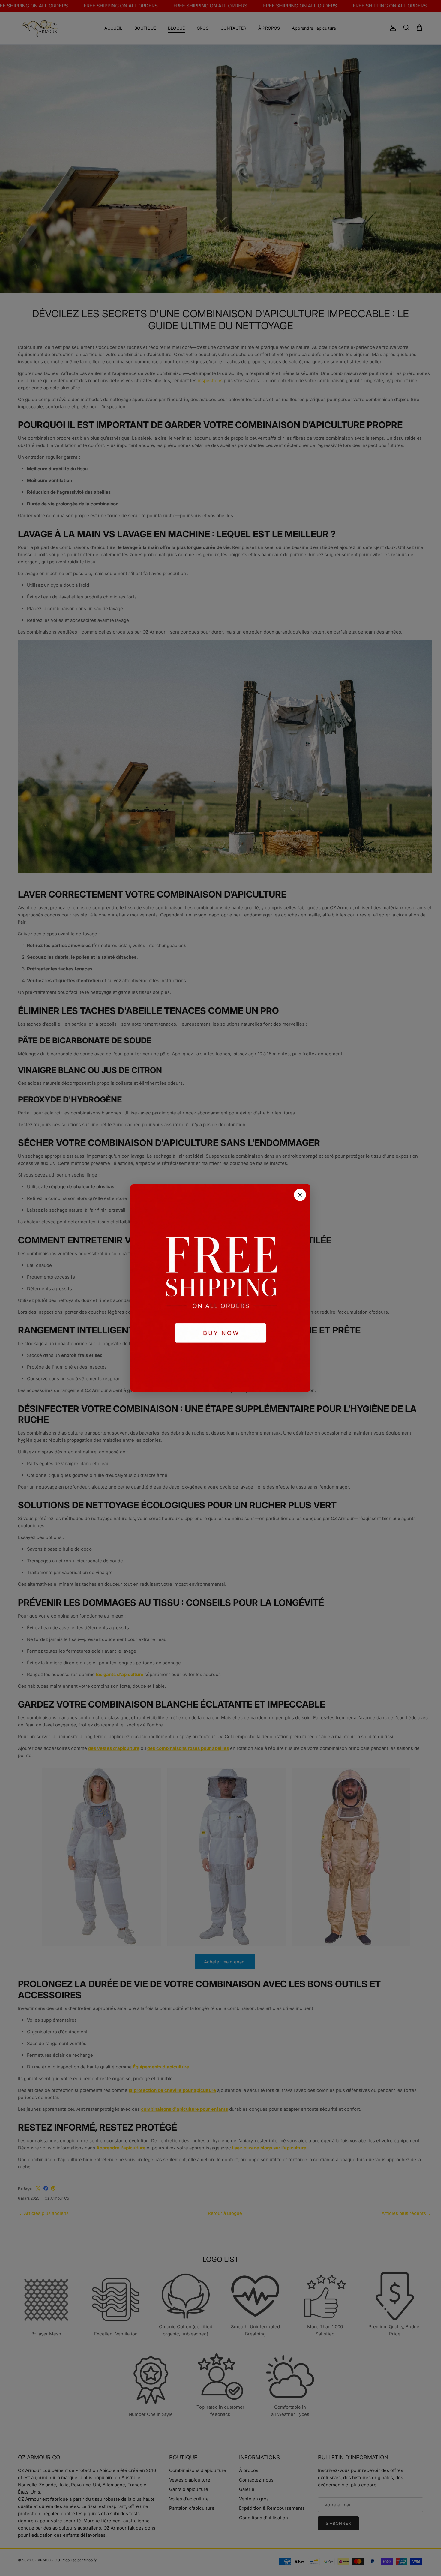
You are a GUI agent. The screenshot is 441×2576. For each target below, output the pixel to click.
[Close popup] (300, 1195)
